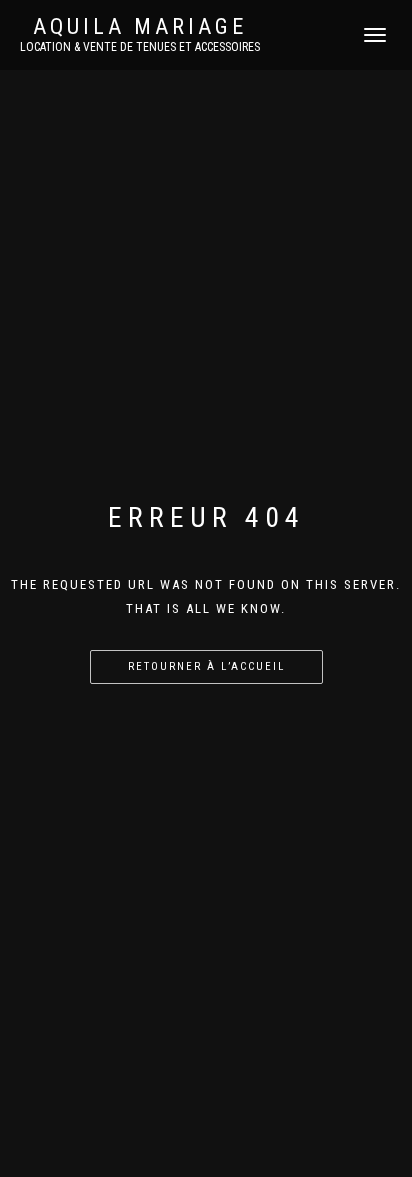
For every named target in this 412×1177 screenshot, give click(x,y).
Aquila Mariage (140, 27)
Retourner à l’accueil (206, 666)
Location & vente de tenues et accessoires (140, 47)
